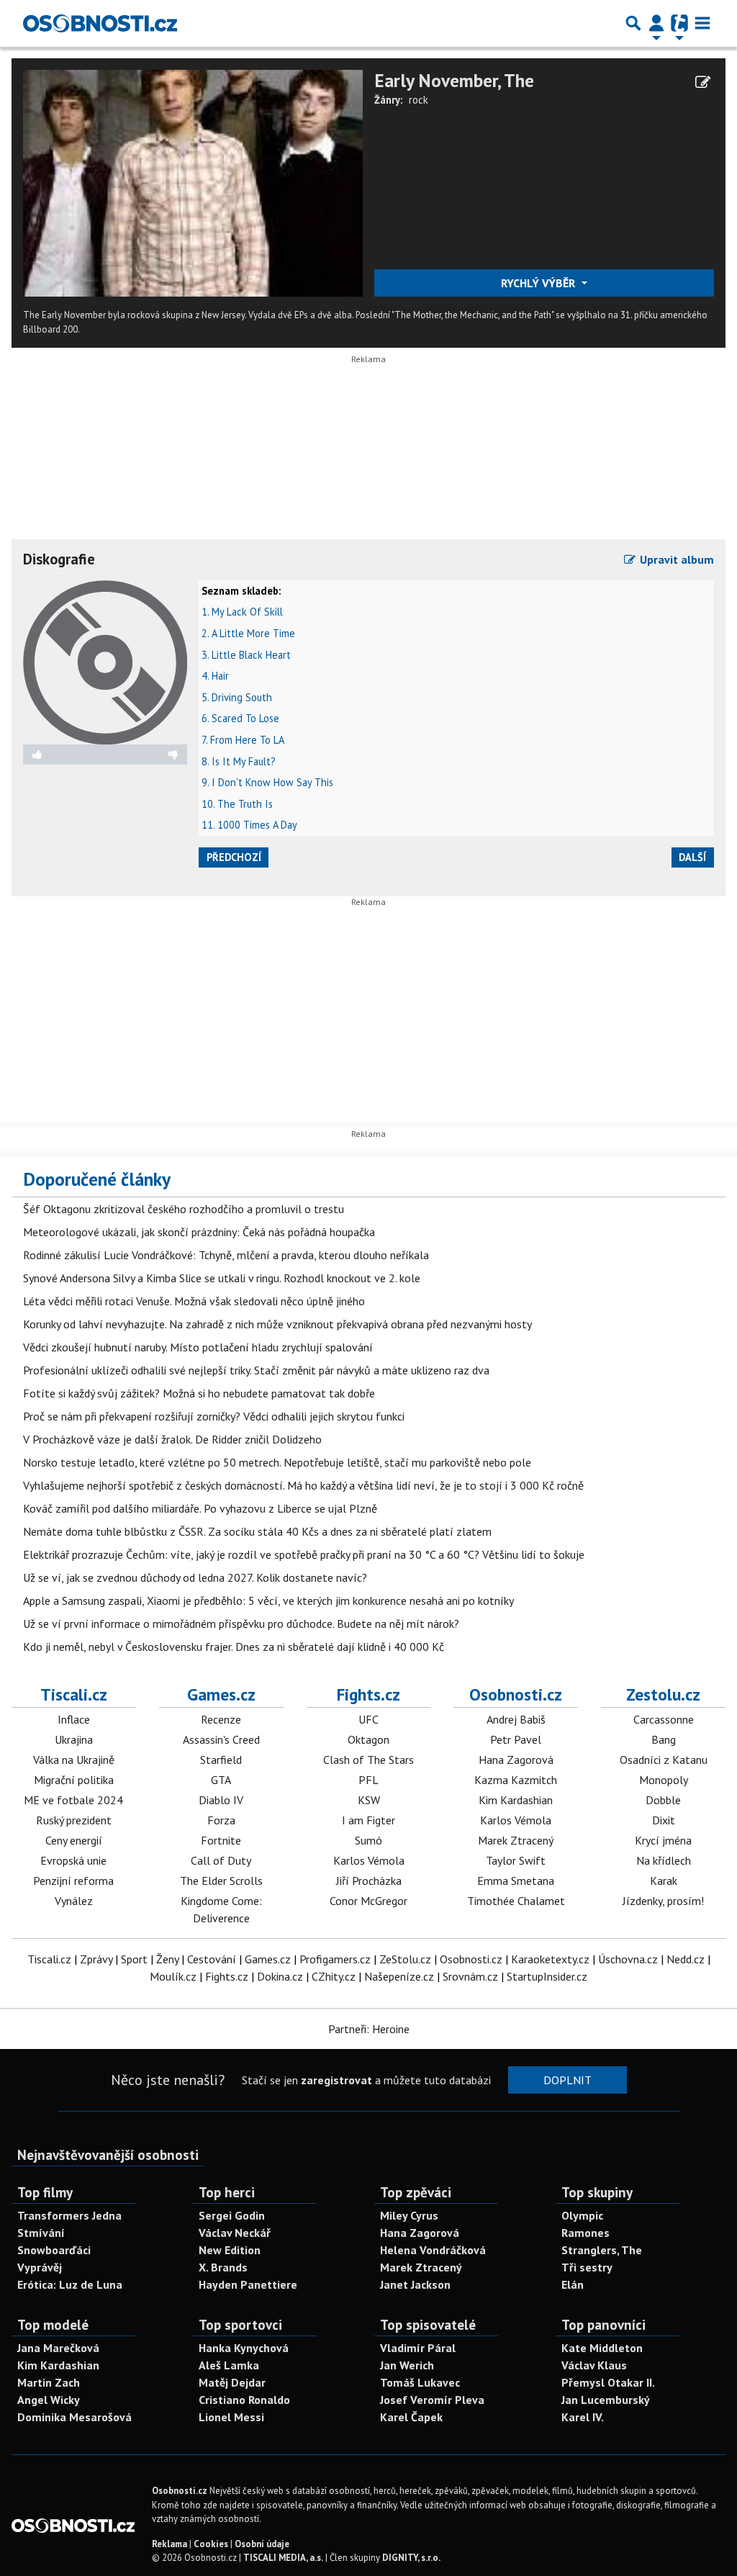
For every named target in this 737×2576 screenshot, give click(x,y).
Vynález (74, 1901)
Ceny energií (74, 1840)
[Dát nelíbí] (146, 755)
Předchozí (234, 857)
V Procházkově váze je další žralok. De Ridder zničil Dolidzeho (172, 1439)
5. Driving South (237, 697)
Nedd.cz (686, 1959)
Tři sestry (587, 2267)
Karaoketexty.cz (550, 1959)
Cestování (212, 1959)
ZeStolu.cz (405, 1959)
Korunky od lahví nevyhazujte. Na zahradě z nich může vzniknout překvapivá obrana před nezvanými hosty (277, 1324)
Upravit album (675, 559)
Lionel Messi (231, 2417)
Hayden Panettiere (248, 2284)
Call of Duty (221, 1860)
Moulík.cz (173, 1976)
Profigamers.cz (335, 1959)
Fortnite (221, 1840)
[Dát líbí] (64, 755)
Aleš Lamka (229, 2365)
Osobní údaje (262, 2544)
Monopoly (664, 1780)
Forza (221, 1820)
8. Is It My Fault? (239, 761)
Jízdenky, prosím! (663, 1901)
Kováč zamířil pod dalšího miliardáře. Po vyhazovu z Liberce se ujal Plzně (200, 1508)
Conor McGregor (368, 1901)
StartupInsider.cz (547, 1976)
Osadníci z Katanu (664, 1760)
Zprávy (96, 1959)
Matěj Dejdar (232, 2382)
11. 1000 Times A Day (249, 825)
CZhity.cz (334, 1976)
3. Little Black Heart (246, 655)
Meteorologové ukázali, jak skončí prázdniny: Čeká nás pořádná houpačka (199, 1232)
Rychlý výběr (539, 283)
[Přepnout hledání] (633, 23)
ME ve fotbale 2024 (73, 1800)
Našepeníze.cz (399, 1976)
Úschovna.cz (628, 1959)
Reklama (169, 2544)
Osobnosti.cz (516, 1694)
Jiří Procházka (369, 1881)
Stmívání (41, 2233)
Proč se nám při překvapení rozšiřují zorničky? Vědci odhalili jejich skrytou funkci (214, 1416)
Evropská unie (73, 1860)
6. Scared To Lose (240, 718)
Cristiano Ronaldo (244, 2400)
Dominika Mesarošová (74, 2417)
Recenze (221, 1719)
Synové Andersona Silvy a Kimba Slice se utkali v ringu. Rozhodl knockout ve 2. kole (222, 1278)
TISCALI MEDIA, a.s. (283, 2558)
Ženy (167, 1959)
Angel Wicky (49, 2400)
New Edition (230, 2250)
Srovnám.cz (470, 1976)
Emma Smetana (516, 1881)
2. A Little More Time (248, 633)
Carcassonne (664, 1719)
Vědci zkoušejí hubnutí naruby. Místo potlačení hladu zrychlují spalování (198, 1347)
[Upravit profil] (703, 82)
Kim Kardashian (516, 1800)
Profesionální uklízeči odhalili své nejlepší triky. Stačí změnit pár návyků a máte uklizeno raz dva (256, 1370)
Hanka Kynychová (244, 2348)
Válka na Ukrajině (74, 1760)
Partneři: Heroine (369, 2029)
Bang (664, 1739)
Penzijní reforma (73, 1881)
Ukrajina (74, 1739)
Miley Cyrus (409, 2215)
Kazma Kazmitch (516, 1780)
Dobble (663, 1800)
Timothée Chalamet (516, 1901)
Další (692, 857)
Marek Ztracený (516, 1840)
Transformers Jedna (69, 2215)
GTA (221, 1780)
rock (419, 100)
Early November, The (454, 80)
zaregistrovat (336, 2080)
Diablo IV (221, 1800)
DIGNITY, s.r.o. (411, 2558)
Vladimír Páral (418, 2348)
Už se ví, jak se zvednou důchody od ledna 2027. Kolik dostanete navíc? (195, 1577)
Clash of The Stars (368, 1760)
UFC (368, 1719)
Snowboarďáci (54, 2250)
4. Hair (215, 676)
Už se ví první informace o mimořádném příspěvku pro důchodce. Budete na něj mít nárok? (241, 1623)
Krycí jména (663, 1840)
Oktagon (368, 1739)
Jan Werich (407, 2365)
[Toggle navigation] (702, 23)
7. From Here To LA (243, 740)
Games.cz (221, 1694)
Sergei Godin (232, 2215)
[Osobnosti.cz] (100, 23)
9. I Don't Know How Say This (267, 782)
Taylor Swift (516, 1860)
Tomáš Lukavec (420, 2382)
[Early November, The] (193, 182)
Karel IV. (583, 2417)
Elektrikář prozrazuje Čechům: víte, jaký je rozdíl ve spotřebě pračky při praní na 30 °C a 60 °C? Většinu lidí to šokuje (304, 1554)
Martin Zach (49, 2382)
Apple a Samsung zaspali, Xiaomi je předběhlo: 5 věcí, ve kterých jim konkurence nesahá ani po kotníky (268, 1600)
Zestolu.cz (663, 1694)
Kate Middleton (602, 2348)
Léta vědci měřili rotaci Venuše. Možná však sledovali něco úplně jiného (194, 1301)
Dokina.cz (280, 1976)
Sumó (368, 1840)
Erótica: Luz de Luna (70, 2284)
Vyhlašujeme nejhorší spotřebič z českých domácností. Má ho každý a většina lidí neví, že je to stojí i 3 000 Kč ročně (303, 1485)
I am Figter (368, 1820)
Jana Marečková (58, 2348)
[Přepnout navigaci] (656, 23)
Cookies (211, 2544)
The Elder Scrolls (221, 1881)
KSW (369, 1800)
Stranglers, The (602, 2250)
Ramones (585, 2233)
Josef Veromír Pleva (432, 2400)
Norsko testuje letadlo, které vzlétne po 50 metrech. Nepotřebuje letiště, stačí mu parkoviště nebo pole (277, 1462)
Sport (134, 1959)
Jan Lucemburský (606, 2400)
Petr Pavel (516, 1739)
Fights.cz (368, 1694)
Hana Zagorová (516, 1760)
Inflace (74, 1719)
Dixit (664, 1820)
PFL (368, 1780)
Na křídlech (664, 1860)
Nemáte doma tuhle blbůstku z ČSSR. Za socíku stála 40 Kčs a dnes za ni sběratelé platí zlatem (257, 1531)
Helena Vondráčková (433, 2250)
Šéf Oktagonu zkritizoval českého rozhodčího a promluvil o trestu (184, 1209)
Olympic (582, 2215)
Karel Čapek (411, 2417)
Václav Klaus (594, 2365)
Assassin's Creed (221, 1739)
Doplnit (568, 2080)
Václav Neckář (235, 2233)
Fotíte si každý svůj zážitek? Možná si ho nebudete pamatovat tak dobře (199, 1393)
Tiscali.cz (74, 1694)
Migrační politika (74, 1780)
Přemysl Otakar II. (608, 2382)
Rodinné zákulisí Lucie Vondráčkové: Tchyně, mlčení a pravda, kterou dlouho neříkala (226, 1255)
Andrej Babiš (516, 1719)
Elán (573, 2284)
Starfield (221, 1760)
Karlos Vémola (369, 1860)
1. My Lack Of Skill (242, 612)
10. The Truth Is (237, 804)
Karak (664, 1881)
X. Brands (223, 2267)
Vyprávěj (40, 2267)
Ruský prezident (74, 1820)
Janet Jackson (415, 2284)
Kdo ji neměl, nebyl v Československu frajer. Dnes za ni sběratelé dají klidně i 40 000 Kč (234, 1647)
